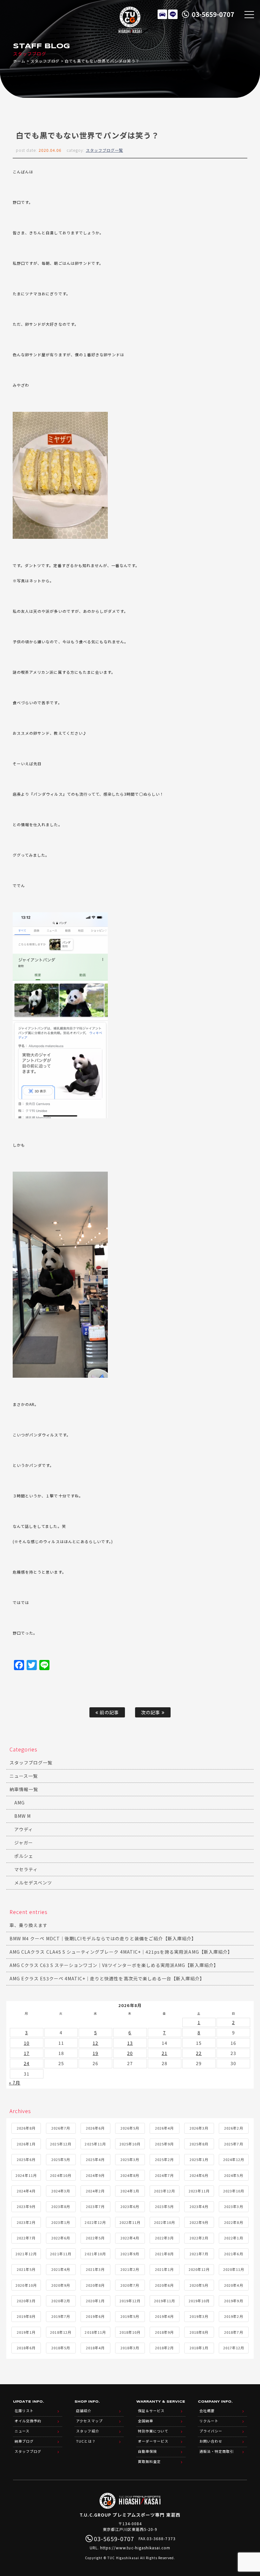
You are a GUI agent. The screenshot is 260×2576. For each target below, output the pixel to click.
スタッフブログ (45, 61)
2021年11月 (61, 2254)
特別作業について (153, 2431)
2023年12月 (165, 2191)
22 (199, 2053)
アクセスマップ (89, 2421)
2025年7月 (234, 2144)
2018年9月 (164, 2332)
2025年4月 (95, 2159)
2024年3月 (61, 2191)
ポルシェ (24, 1856)
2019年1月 (26, 2332)
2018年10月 (130, 2332)
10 (27, 2043)
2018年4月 (95, 2348)
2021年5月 (26, 2269)
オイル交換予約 (28, 2421)
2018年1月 (199, 2348)
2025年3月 (130, 2159)
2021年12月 (26, 2254)
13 (130, 2043)
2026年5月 (130, 2128)
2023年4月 (199, 2206)
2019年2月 (234, 2316)
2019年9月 (234, 2301)
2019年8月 (26, 2316)
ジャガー (24, 1843)
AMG (19, 1803)
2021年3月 (95, 2269)
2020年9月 (61, 2285)
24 (27, 2063)
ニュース (22, 2431)
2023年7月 (95, 2206)
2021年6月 (234, 2254)
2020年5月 (199, 2285)
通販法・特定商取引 (217, 2451)
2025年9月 (164, 2144)
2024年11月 (26, 2175)
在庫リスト (162, 14)
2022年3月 (164, 2238)
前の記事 (108, 1712)
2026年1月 (26, 2144)
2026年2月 (234, 2128)
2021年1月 (164, 2269)
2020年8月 (95, 2285)
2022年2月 (199, 2238)
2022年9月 (199, 2222)
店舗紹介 (84, 2411)
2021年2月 (130, 2269)
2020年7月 (130, 2285)
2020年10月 (26, 2285)
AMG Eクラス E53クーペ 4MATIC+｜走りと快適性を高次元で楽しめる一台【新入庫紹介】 (107, 1978)
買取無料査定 (149, 2461)
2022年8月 (234, 2222)
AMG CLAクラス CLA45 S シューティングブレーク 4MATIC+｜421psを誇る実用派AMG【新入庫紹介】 (121, 1952)
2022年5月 (95, 2238)
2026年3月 (199, 2128)
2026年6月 (95, 2128)
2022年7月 (26, 2238)
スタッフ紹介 (88, 2431)
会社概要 (207, 2411)
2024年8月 (130, 2175)
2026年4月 (164, 2128)
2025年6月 (26, 2159)
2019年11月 (165, 2301)
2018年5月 (61, 2348)
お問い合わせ (211, 2441)
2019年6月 (95, 2316)
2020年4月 (234, 2285)
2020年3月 (26, 2301)
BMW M (23, 1816)
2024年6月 (199, 2175)
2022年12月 (95, 2222)
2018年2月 (164, 2348)
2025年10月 (130, 2144)
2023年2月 (26, 2222)
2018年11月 (95, 2332)
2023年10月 (234, 2191)
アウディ (24, 1829)
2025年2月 (164, 2159)
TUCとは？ (86, 2441)
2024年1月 (130, 2191)
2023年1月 (61, 2222)
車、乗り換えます (29, 1925)
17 (27, 2053)
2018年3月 (130, 2348)
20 (130, 2053)
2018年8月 (199, 2332)
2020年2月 (61, 2301)
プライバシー (211, 2431)
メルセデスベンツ (33, 1883)
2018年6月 (26, 2348)
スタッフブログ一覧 (104, 150)
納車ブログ (24, 2441)
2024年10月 (61, 2175)
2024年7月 (164, 2175)
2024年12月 (234, 2159)
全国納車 (146, 2421)
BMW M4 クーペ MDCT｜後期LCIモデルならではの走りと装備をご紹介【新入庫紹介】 (103, 1938)
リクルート (209, 2421)
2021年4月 (61, 2269)
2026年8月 (26, 2128)
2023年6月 (130, 2206)
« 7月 (15, 2083)
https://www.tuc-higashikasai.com (135, 2548)
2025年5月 (61, 2159)
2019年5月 (130, 2316)
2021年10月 (95, 2254)
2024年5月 (234, 2175)
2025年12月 (61, 2144)
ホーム (19, 61)
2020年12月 (199, 2269)
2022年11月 (130, 2222)
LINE (173, 14)
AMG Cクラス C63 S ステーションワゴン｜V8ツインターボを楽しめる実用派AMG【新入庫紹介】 (114, 1965)
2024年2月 (95, 2191)
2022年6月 (61, 2238)
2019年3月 (199, 2316)
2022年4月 (130, 2238)
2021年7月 (199, 2254)
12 (95, 2043)
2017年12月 (234, 2348)
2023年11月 (199, 2191)
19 (95, 2053)
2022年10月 (165, 2222)
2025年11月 (95, 2144)
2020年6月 (164, 2285)
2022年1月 (234, 2238)
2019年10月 (199, 2301)
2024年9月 (95, 2175)
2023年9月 (26, 2206)
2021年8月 (164, 2254)
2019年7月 (61, 2316)
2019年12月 (130, 2301)
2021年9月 (130, 2254)
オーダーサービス (153, 2441)
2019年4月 (164, 2316)
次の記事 (151, 1712)
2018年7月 (234, 2332)
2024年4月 (26, 2191)
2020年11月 (234, 2269)
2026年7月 (61, 2128)
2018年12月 (61, 2332)
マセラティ (26, 1869)
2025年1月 (199, 2159)
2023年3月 (234, 2206)
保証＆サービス (151, 2411)
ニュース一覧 (24, 1776)
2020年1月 (95, 2301)
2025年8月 (199, 2144)
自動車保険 (147, 2451)
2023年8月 (61, 2206)
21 (165, 2053)
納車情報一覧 (24, 1789)
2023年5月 (164, 2206)
